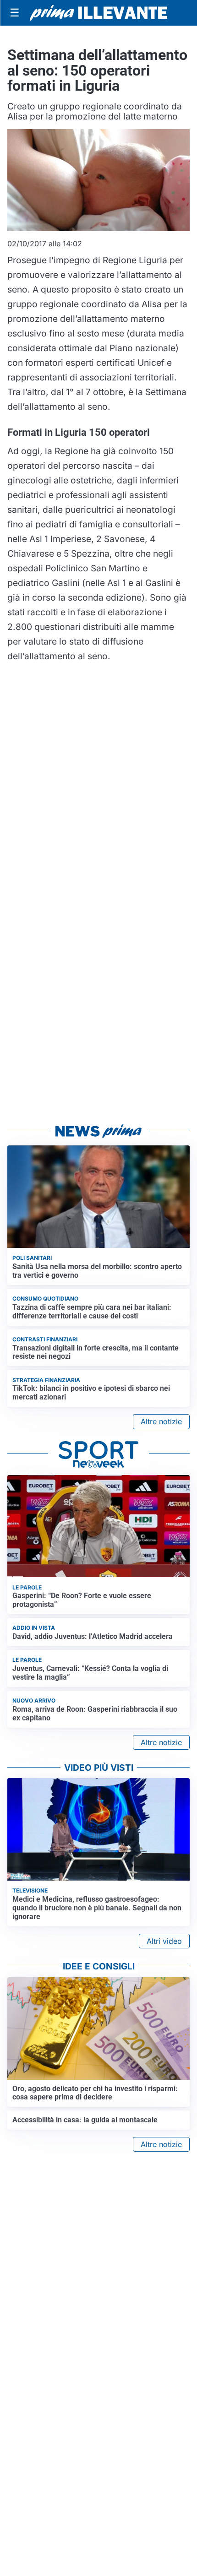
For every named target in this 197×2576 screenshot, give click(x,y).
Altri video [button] (164, 1941)
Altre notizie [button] (161, 1421)
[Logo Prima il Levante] (98, 13)
